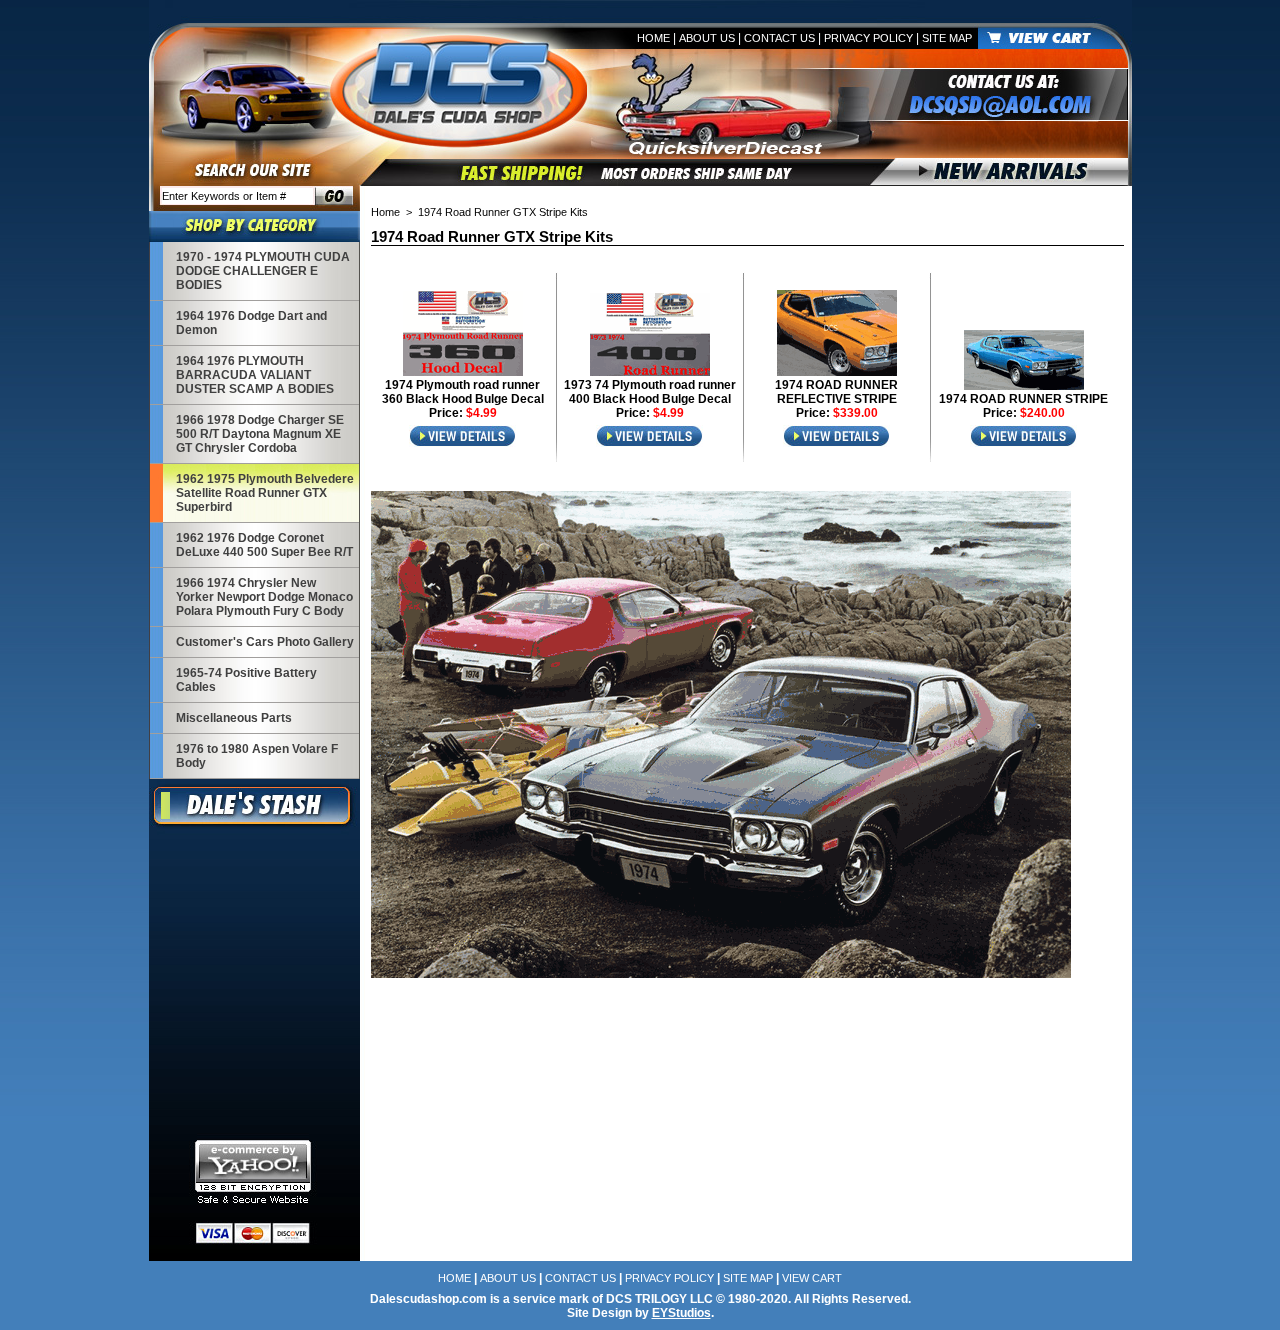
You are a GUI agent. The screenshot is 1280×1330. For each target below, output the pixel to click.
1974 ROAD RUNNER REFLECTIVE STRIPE (836, 392)
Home (653, 38)
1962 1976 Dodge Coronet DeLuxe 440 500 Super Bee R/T (264, 545)
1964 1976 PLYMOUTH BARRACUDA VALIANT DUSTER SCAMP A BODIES (255, 375)
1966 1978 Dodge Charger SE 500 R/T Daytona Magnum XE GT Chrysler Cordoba (260, 434)
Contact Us (779, 38)
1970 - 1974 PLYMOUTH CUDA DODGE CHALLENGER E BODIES (263, 271)
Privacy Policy (868, 38)
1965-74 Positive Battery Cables (246, 680)
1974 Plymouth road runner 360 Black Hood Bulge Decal (463, 392)
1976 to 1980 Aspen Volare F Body (257, 756)
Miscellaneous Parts (234, 718)
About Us (707, 38)
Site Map (947, 38)
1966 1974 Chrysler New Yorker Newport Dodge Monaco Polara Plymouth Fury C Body (264, 597)
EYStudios (681, 1313)
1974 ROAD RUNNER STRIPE (1023, 399)
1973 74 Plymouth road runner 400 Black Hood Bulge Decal (650, 392)
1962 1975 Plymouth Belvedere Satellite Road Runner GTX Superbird (265, 493)
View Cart (812, 1278)
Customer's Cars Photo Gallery (265, 642)
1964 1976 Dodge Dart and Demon (251, 323)
